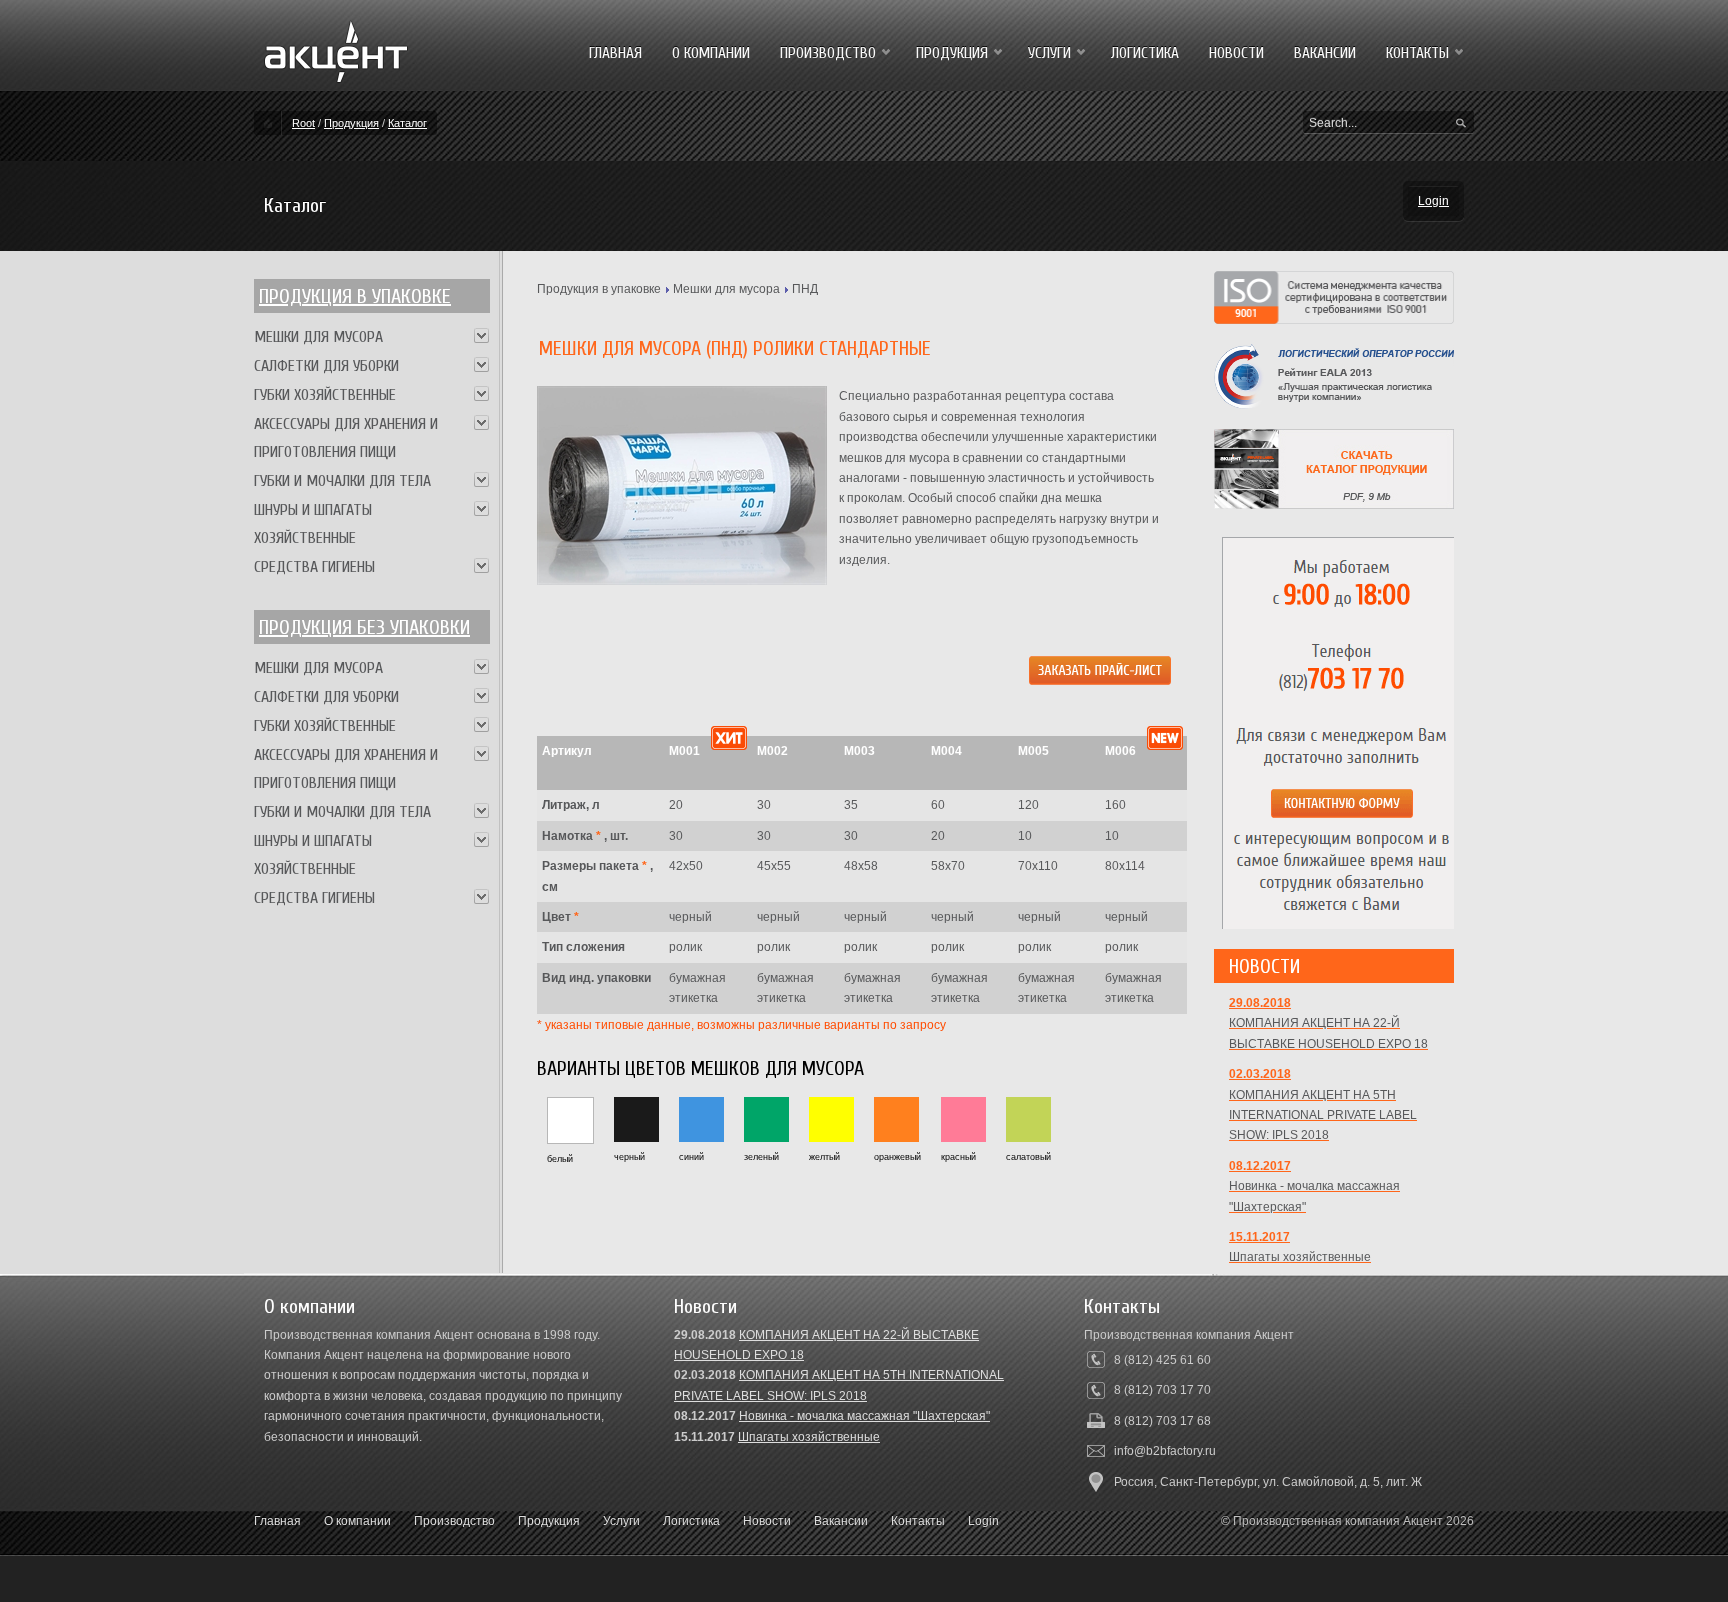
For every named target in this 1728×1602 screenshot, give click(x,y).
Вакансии (841, 1521)
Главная (277, 1521)
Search (1461, 124)
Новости (767, 1521)
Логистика (691, 1521)
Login (1433, 201)
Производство (454, 1521)
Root (303, 123)
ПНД (805, 289)
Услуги (621, 1521)
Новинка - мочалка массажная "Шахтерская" (864, 1416)
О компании (357, 1521)
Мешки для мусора (726, 289)
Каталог (407, 123)
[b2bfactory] (336, 76)
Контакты (918, 1521)
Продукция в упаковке (355, 296)
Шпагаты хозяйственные (809, 1437)
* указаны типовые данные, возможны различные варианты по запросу (741, 1025)
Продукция (351, 123)
